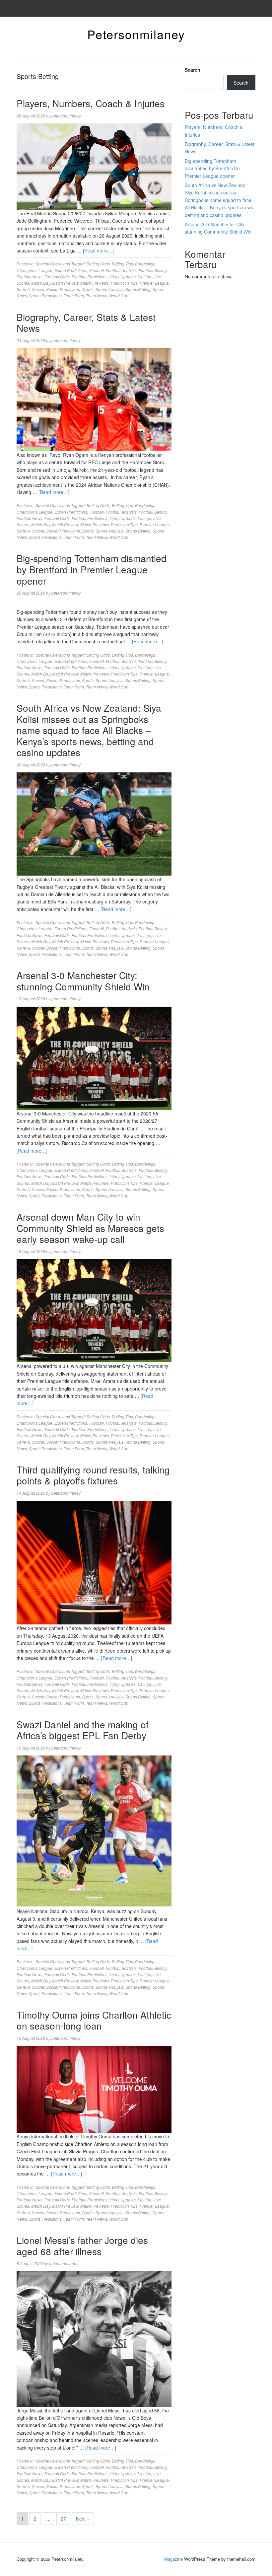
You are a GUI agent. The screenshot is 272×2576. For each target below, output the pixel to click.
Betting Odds (98, 264)
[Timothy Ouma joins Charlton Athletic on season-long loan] (94, 2089)
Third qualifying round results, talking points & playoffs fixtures (93, 1475)
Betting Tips (122, 264)
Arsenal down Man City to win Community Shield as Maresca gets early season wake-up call (90, 1228)
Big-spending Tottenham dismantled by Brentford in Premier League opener (92, 569)
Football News (30, 277)
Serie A (23, 289)
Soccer (38, 289)
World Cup (119, 295)
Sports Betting (138, 289)
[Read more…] (98, 250)
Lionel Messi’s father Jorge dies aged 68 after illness (82, 2246)
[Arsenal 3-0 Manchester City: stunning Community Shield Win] (94, 1057)
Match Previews (95, 283)
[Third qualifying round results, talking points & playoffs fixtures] (94, 1562)
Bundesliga (145, 264)
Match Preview (65, 283)
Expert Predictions (71, 270)
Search (193, 70)
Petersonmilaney (136, 34)
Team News (97, 295)
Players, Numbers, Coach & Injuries (91, 103)
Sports (88, 289)
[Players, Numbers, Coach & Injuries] (94, 166)
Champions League (34, 270)
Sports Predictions (45, 295)
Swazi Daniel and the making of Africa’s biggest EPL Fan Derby (83, 1730)
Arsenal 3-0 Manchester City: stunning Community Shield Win (83, 981)
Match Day (41, 283)
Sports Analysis (109, 289)
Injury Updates (123, 277)
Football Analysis (121, 270)
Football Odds (57, 277)
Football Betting (153, 270)
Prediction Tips (124, 283)
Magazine (173, 2559)
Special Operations (53, 264)
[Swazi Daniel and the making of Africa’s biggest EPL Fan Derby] (94, 1831)
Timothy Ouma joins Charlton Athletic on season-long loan (94, 2020)
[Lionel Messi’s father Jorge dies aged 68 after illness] (94, 2338)
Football (97, 270)
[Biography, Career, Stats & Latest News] (94, 399)
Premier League (154, 283)
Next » (83, 2519)
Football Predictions (90, 277)
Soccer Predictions (63, 289)
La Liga (144, 277)
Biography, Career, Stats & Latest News (86, 322)
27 (63, 2519)
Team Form (74, 295)
